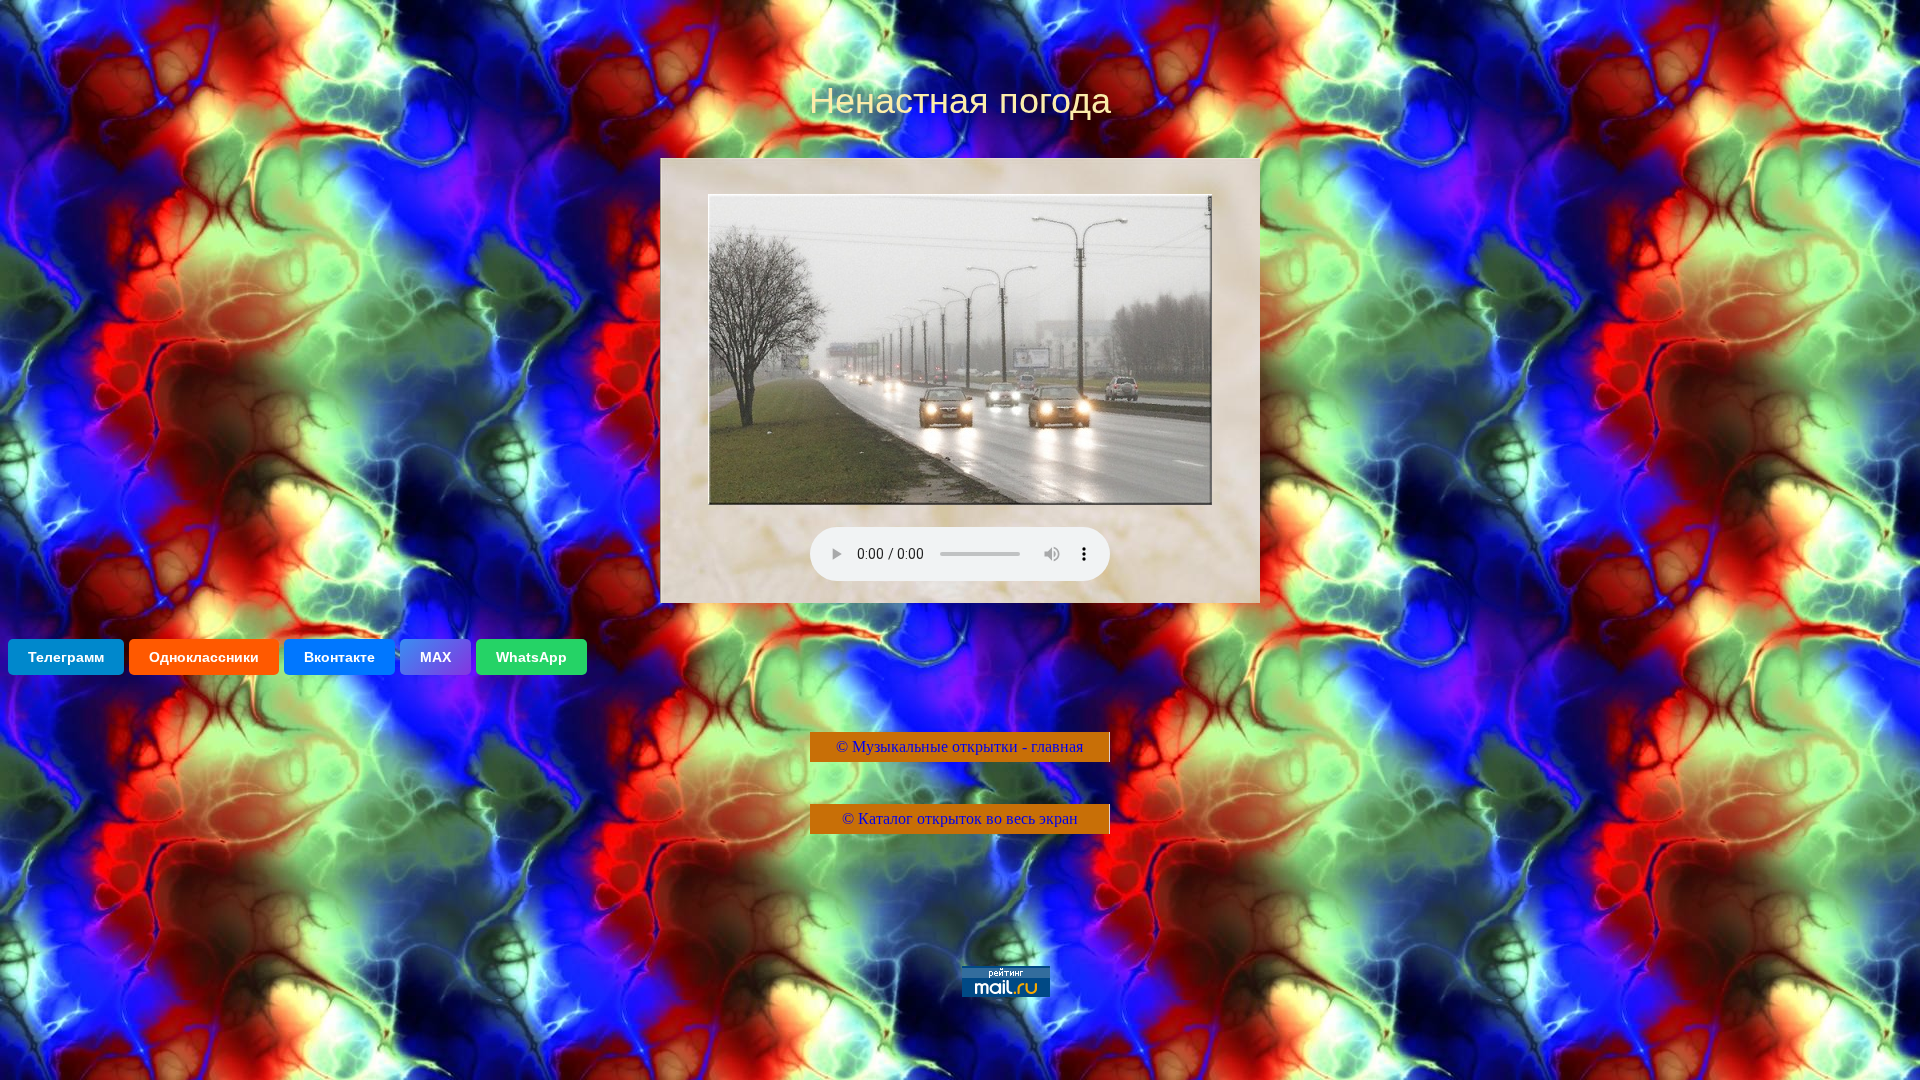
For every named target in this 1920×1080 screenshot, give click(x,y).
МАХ (435, 657)
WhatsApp (531, 657)
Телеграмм (66, 657)
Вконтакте (339, 657)
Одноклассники (204, 657)
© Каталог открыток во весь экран (960, 818)
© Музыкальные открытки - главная (959, 746)
